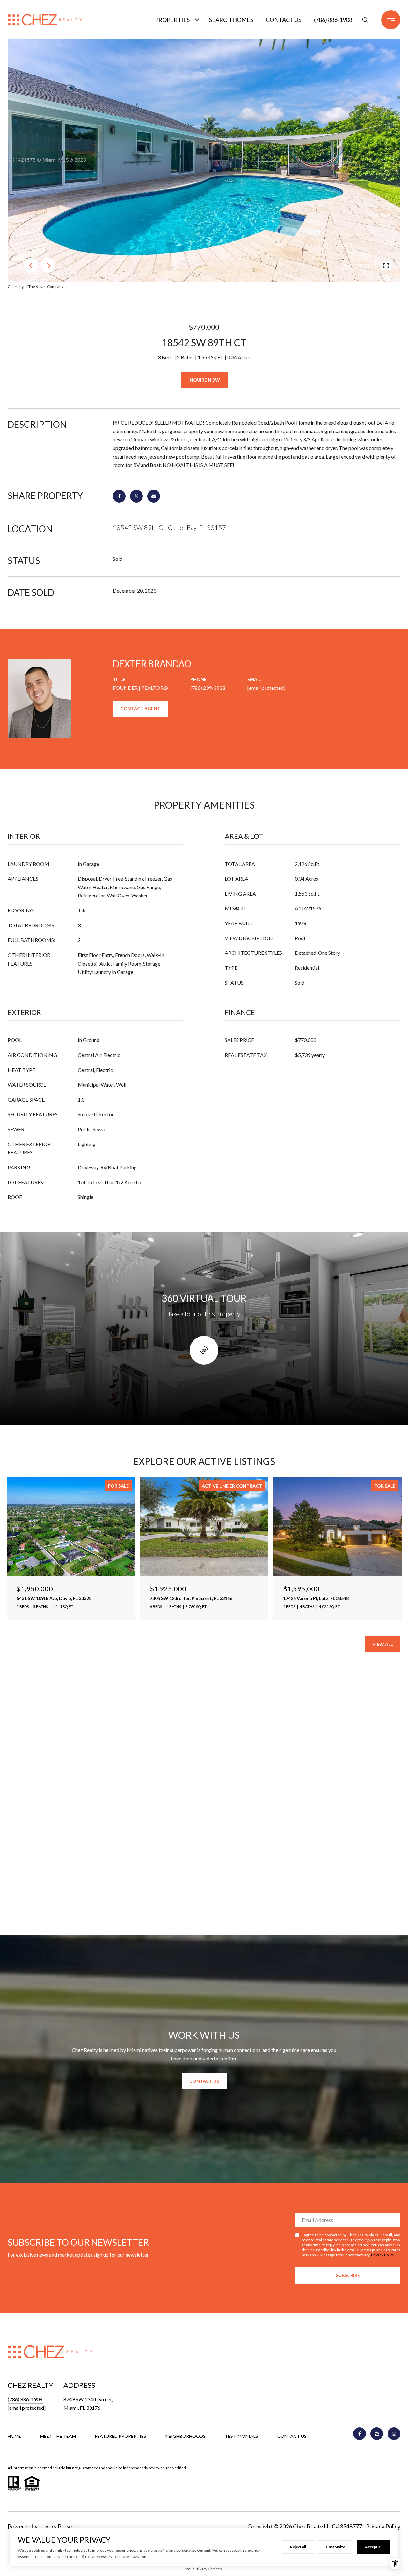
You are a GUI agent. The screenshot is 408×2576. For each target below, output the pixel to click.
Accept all (374, 2547)
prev (31, 265)
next (48, 265)
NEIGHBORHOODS (186, 2436)
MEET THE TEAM (58, 2436)
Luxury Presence (60, 2526)
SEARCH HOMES (231, 20)
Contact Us (284, 20)
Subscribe (348, 2275)
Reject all (298, 2547)
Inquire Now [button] (204, 380)
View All (382, 1644)
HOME (14, 2436)
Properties (172, 20)
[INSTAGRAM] (394, 2434)
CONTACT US (292, 2436)
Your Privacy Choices (204, 2569)
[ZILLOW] (377, 2434)
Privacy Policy (382, 2255)
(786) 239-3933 (208, 688)
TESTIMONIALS (241, 2436)
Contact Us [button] (204, 2081)
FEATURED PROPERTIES (121, 2436)
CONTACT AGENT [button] (140, 708)
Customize (335, 2547)
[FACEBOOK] (360, 2434)
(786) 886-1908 (333, 20)
